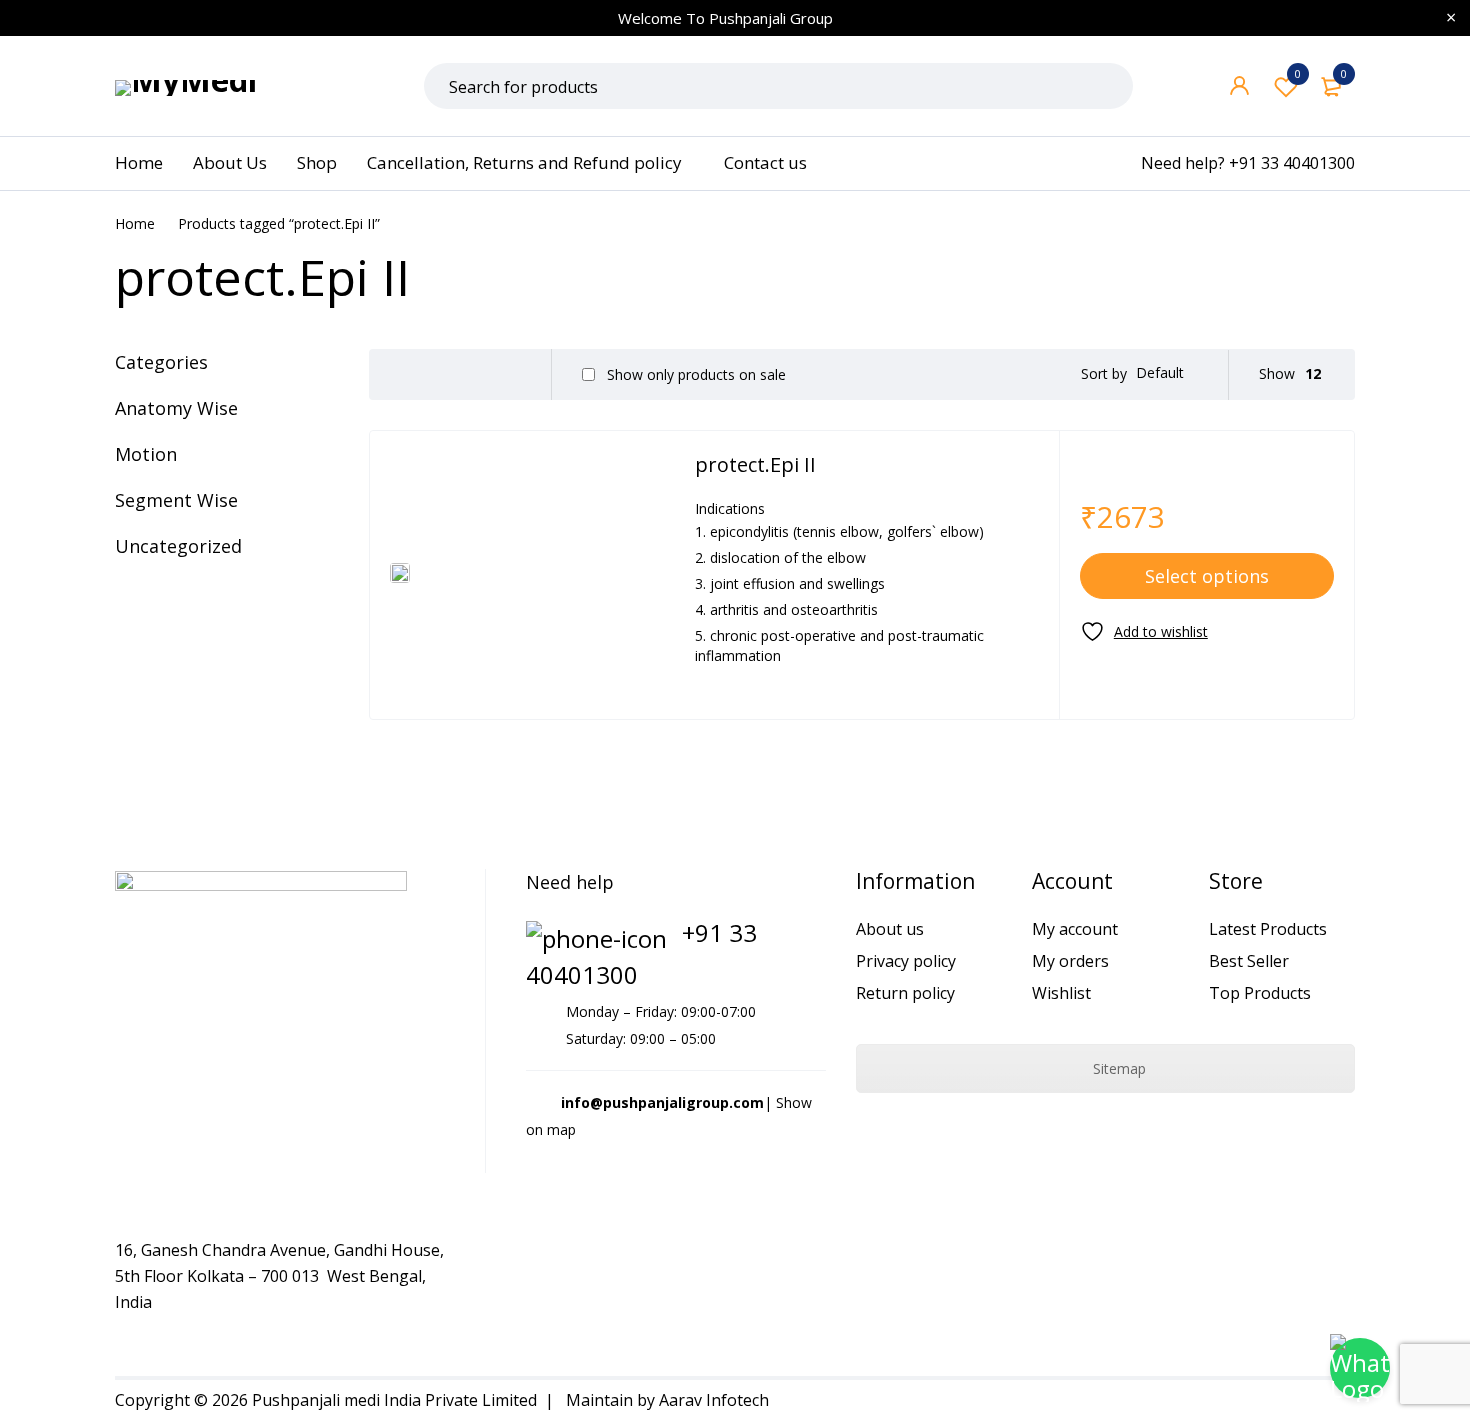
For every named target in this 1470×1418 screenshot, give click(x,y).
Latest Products (1268, 929)
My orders (1070, 961)
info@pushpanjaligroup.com (662, 1102)
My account (1075, 929)
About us (890, 929)
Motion (146, 454)
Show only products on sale (694, 375)
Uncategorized (178, 546)
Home (135, 223)
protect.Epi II (755, 464)
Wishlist (1298, 73)
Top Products (1260, 993)
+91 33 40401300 (1292, 163)
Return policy (905, 993)
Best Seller (1249, 961)
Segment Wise (176, 500)
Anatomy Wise (176, 408)
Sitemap (1117, 1068)
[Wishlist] (1144, 631)
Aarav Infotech (714, 1400)
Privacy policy (906, 961)
